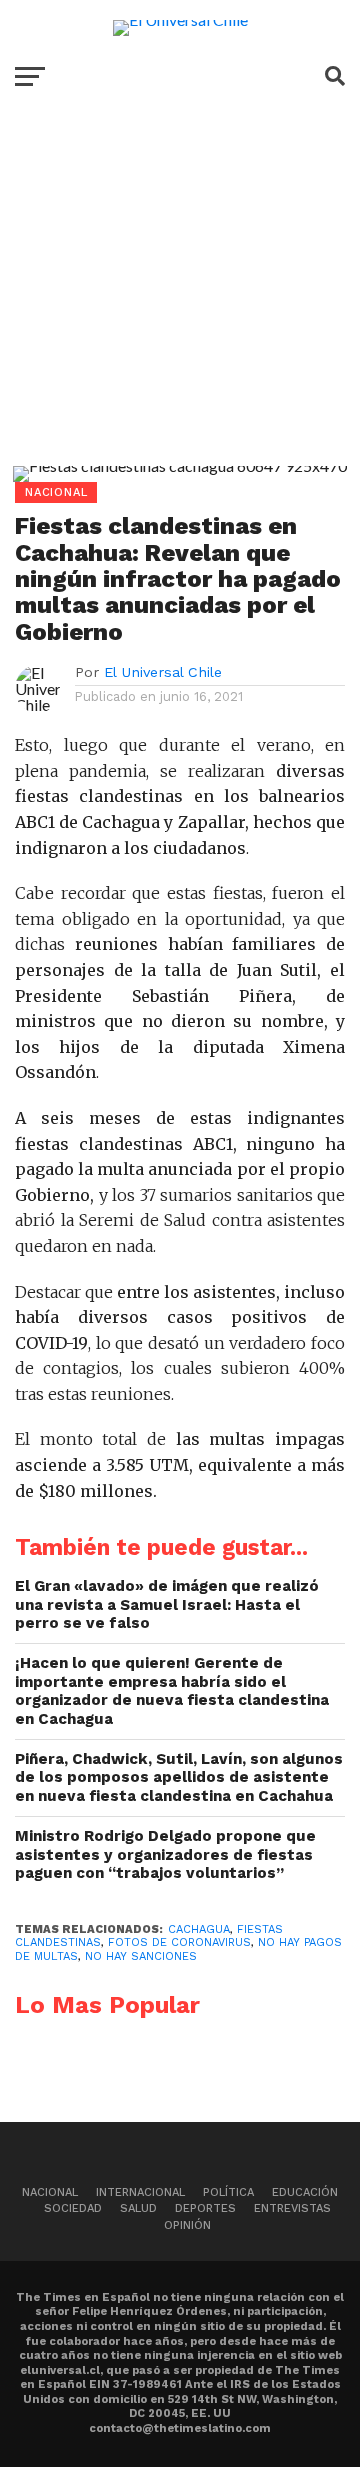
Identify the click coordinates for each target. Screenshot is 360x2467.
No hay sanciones (141, 1956)
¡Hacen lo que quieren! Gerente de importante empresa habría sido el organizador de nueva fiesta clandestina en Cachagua (172, 1691)
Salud (138, 2208)
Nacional (50, 2192)
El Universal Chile (163, 672)
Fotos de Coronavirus (179, 1942)
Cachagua (199, 1929)
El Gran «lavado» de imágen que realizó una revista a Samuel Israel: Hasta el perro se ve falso (167, 1604)
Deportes (205, 2208)
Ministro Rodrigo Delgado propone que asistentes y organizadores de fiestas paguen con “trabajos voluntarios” (165, 1854)
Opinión (187, 2225)
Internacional (140, 2192)
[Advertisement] (180, 301)
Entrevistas (292, 2208)
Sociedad (73, 2208)
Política (228, 2192)
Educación (305, 2192)
